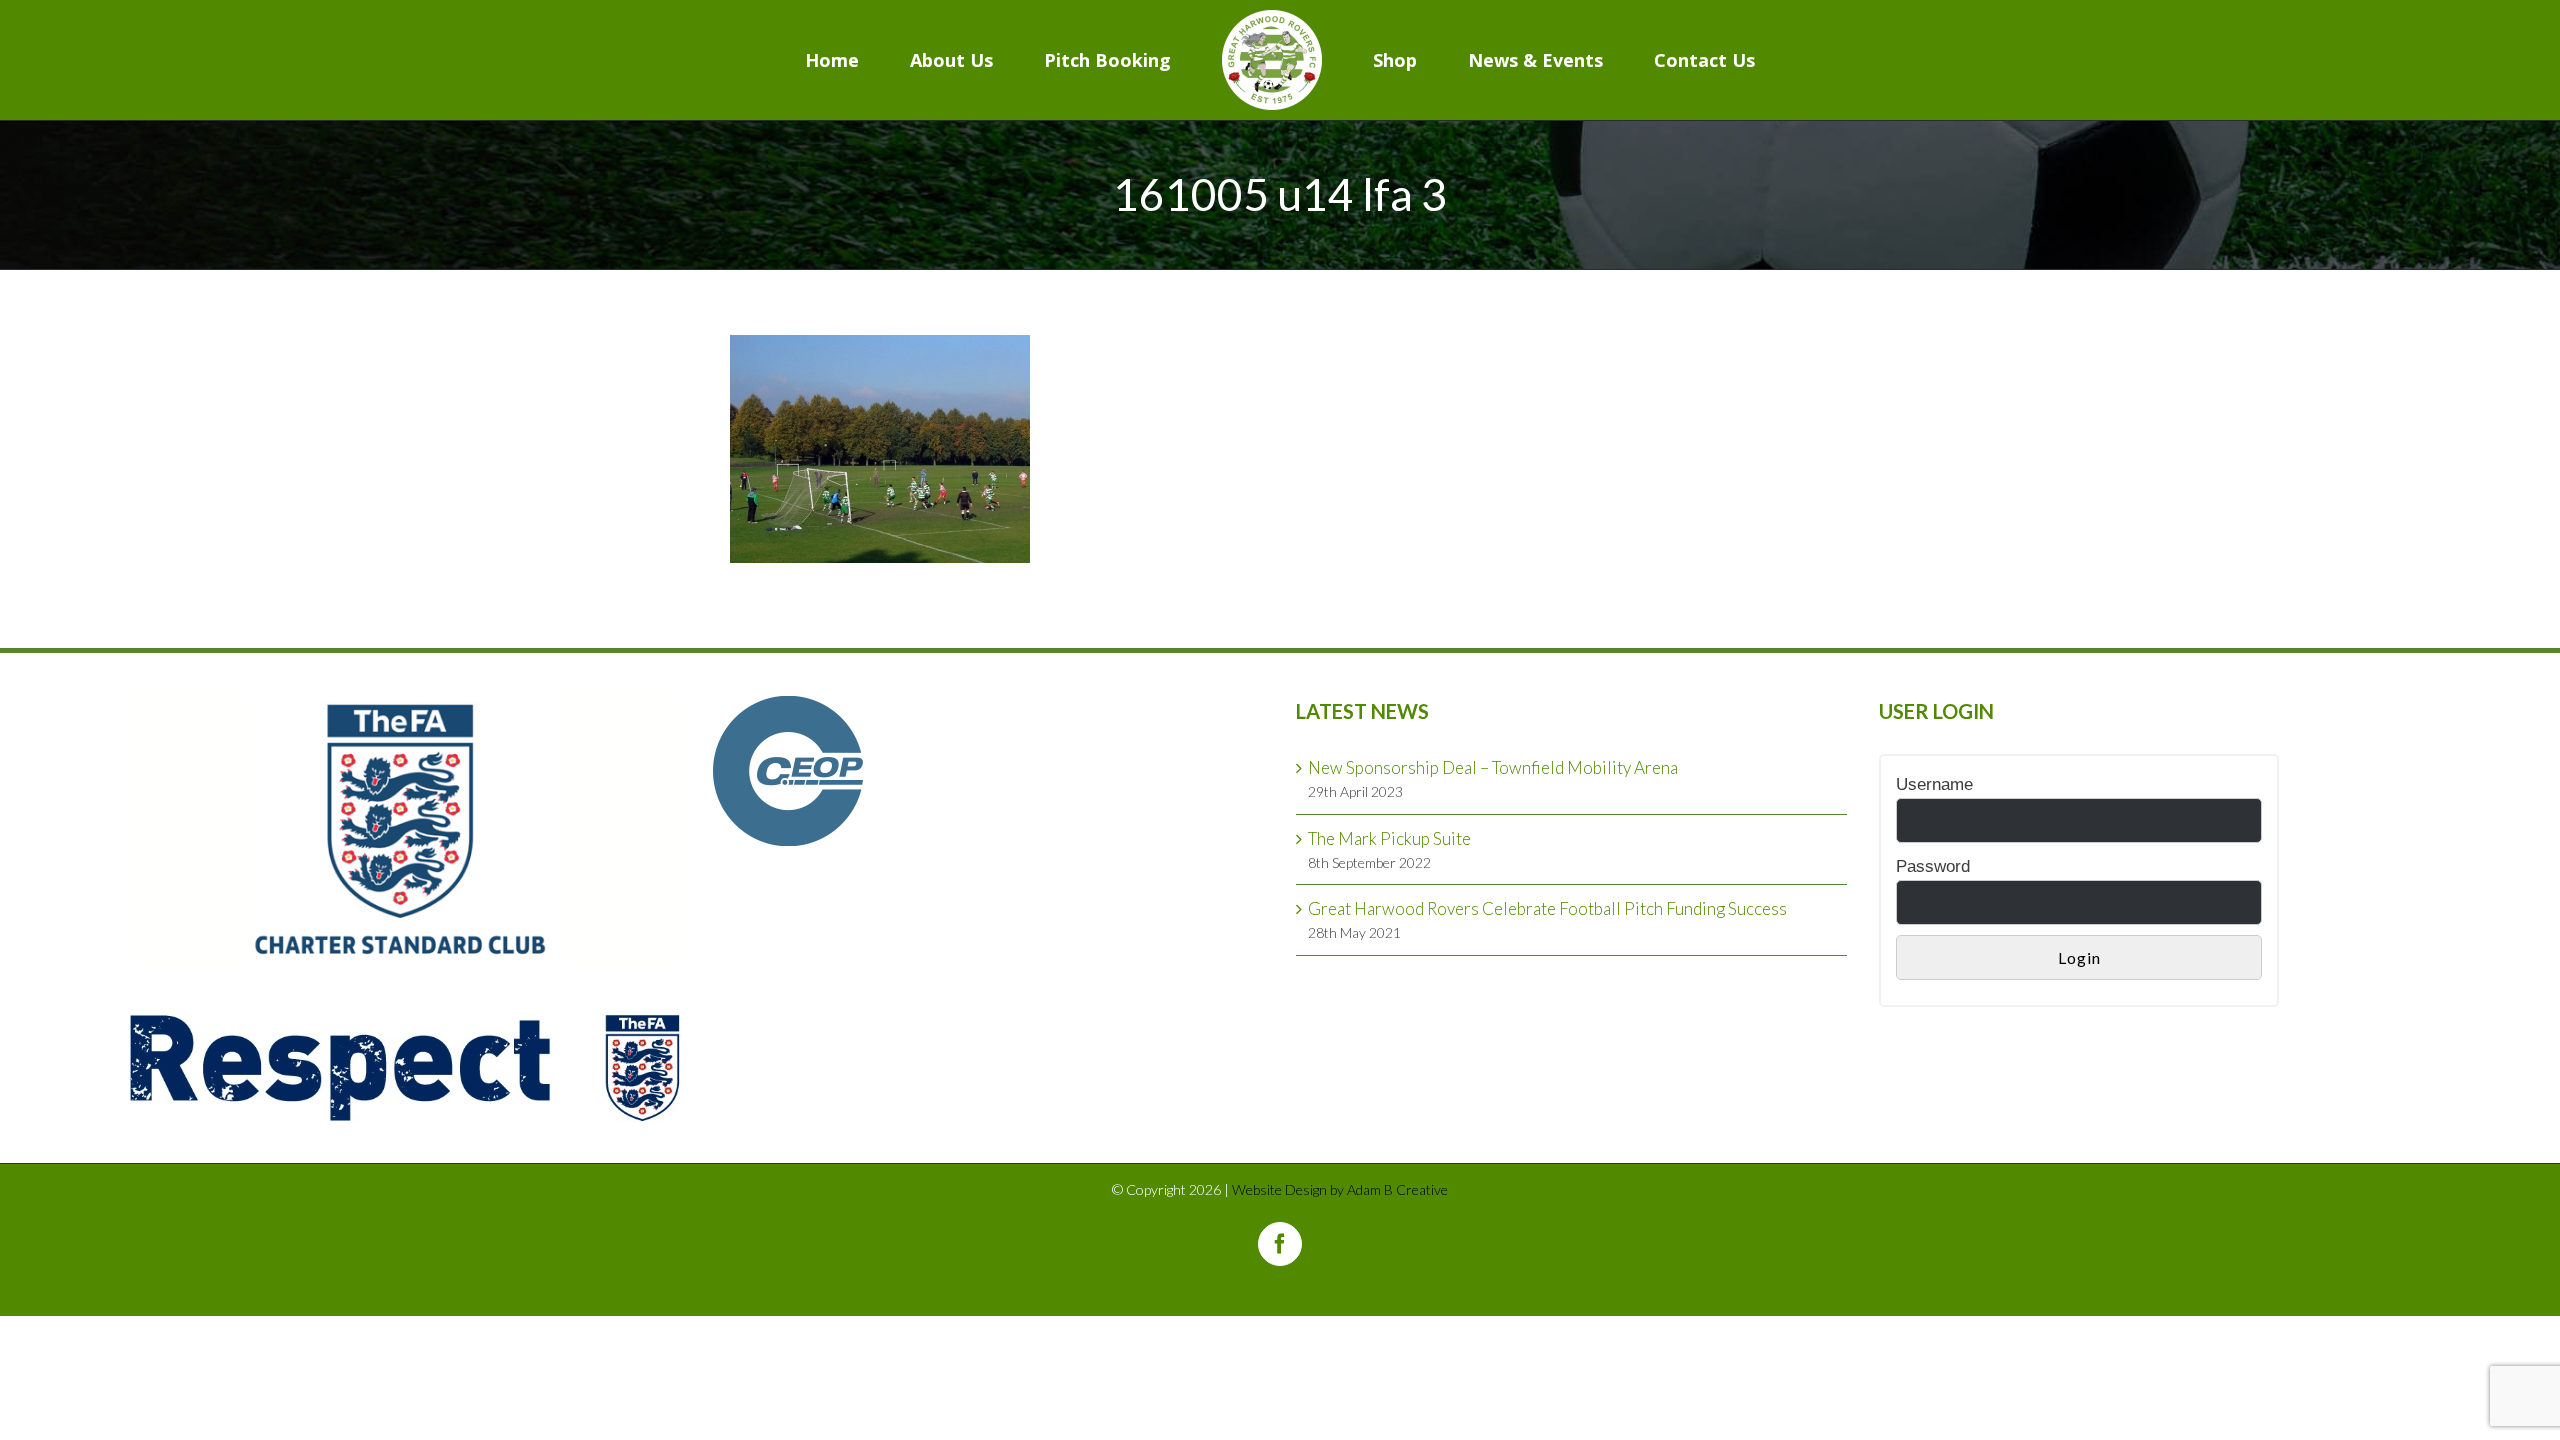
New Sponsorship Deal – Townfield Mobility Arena (1493, 767)
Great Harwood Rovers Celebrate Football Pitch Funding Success (1547, 908)
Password (1933, 866)
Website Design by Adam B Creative (1340, 1189)
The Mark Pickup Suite (1389, 838)
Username (1934, 784)
